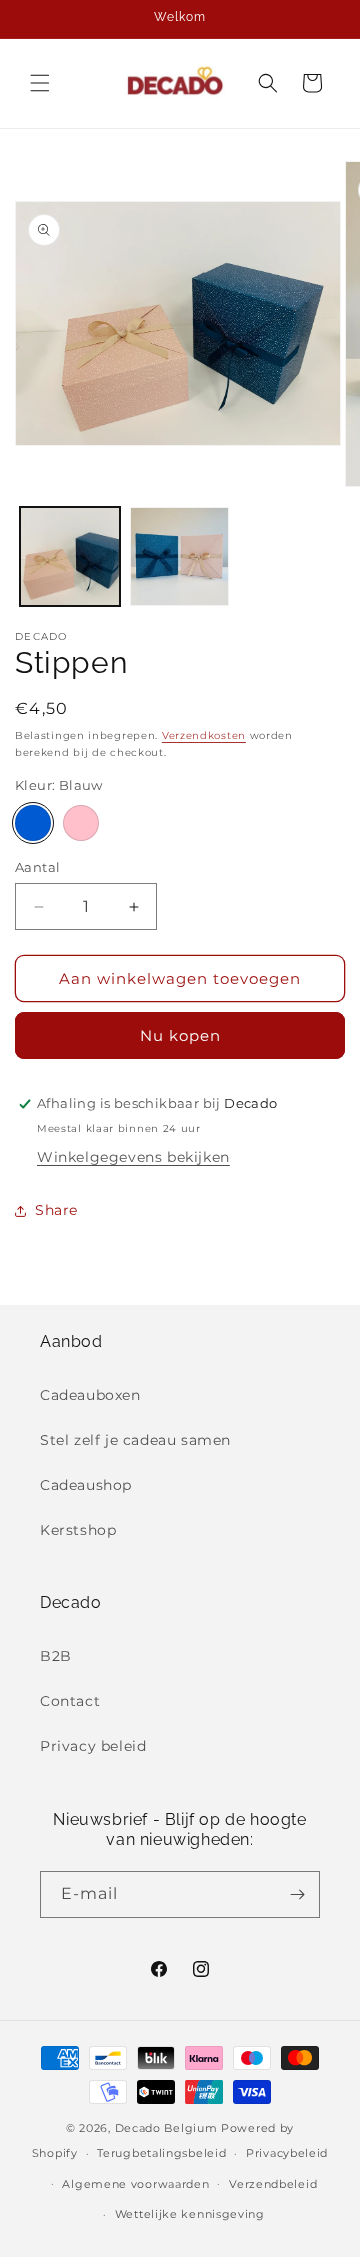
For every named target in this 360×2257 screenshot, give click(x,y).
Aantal (37, 867)
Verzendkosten (204, 735)
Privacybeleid (287, 2153)
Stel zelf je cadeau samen (135, 1440)
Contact (70, 1701)
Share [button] (56, 1210)
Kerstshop (78, 1530)
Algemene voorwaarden (135, 2184)
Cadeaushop (86, 1485)
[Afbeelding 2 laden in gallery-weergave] (180, 557)
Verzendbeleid (273, 2184)
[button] (40, 83)
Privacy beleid (93, 1746)
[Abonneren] (297, 1894)
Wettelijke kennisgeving (190, 2214)
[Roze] (81, 823)
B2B (56, 1656)
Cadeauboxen (90, 1395)
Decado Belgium (166, 2128)
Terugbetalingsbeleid (161, 2153)
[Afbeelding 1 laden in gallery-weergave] (70, 557)
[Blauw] (33, 823)
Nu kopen (180, 1035)
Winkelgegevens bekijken (133, 1157)
